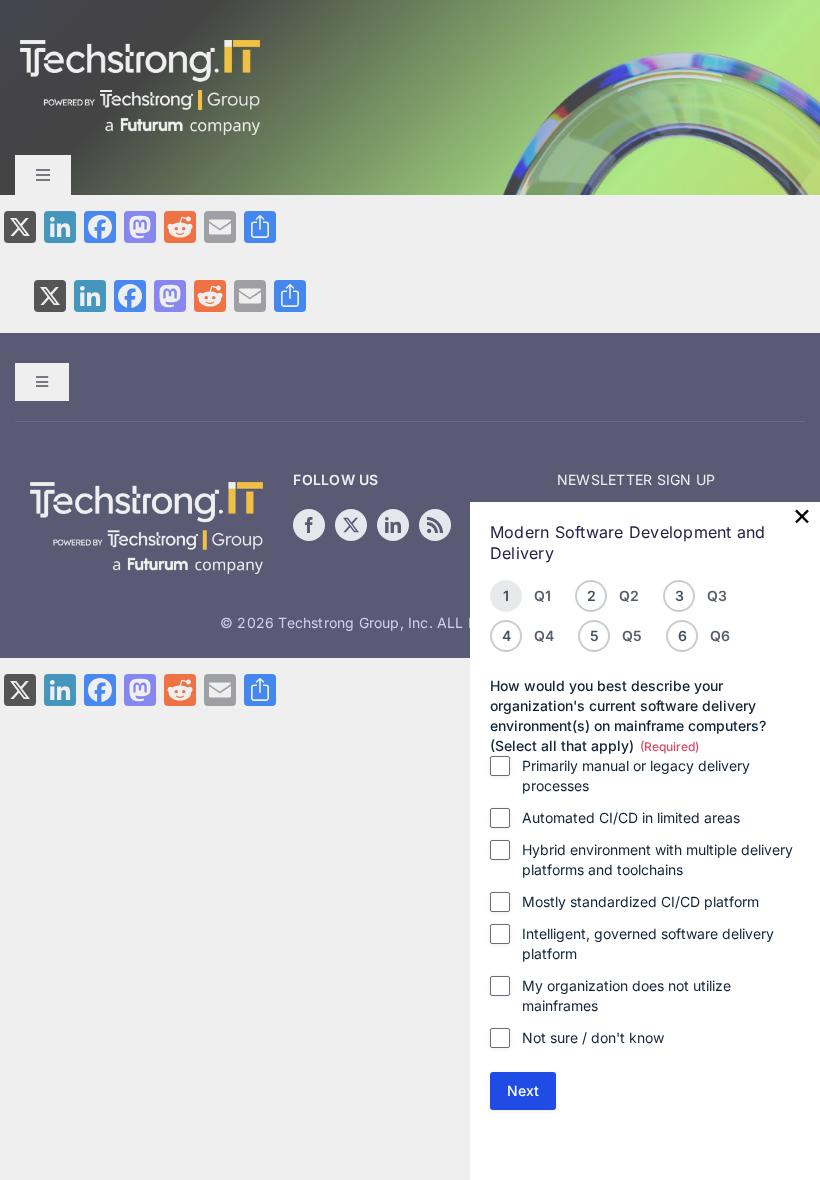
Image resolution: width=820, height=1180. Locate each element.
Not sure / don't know (593, 1037)
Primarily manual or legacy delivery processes (636, 775)
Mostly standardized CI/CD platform (640, 901)
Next (523, 1090)
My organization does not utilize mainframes (626, 995)
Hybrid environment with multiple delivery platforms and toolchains (657, 859)
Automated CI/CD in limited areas (631, 817)
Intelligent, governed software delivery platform (648, 943)
